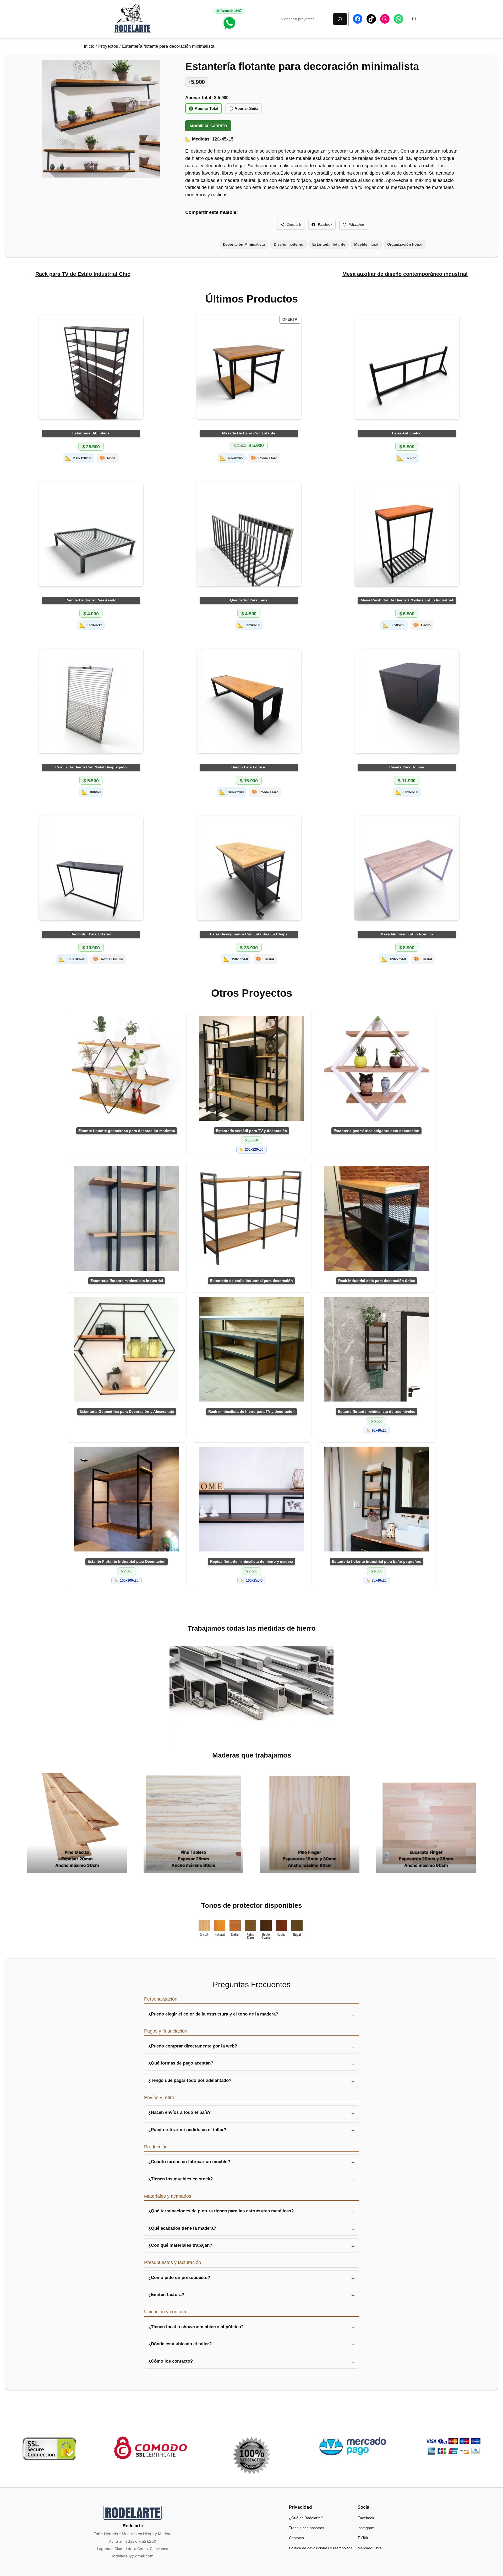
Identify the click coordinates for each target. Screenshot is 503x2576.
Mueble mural (366, 244)
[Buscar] (340, 19)
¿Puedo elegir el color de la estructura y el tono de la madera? (213, 2014)
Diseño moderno (289, 244)
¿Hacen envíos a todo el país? (179, 2113)
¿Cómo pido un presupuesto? (179, 2278)
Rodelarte (133, 2526)
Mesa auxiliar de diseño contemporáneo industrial (405, 274)
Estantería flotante (329, 244)
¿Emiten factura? (166, 2295)
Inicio (89, 46)
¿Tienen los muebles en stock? (181, 2179)
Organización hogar (405, 244)
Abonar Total (206, 108)
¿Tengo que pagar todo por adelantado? (190, 2081)
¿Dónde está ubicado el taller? (180, 2344)
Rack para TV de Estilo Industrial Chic (83, 274)
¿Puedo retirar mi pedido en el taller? (187, 2130)
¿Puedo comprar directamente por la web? (193, 2046)
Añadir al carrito (208, 126)
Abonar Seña (246, 108)
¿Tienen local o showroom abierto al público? (196, 2327)
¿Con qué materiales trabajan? (180, 2246)
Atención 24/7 (231, 11)
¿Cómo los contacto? (171, 2361)
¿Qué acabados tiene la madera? (182, 2228)
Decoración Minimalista (244, 244)
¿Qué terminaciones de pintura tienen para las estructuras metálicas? (221, 2211)
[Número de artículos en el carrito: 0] (414, 19)
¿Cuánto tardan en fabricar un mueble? (189, 2162)
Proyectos (108, 46)
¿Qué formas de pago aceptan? (181, 2063)
